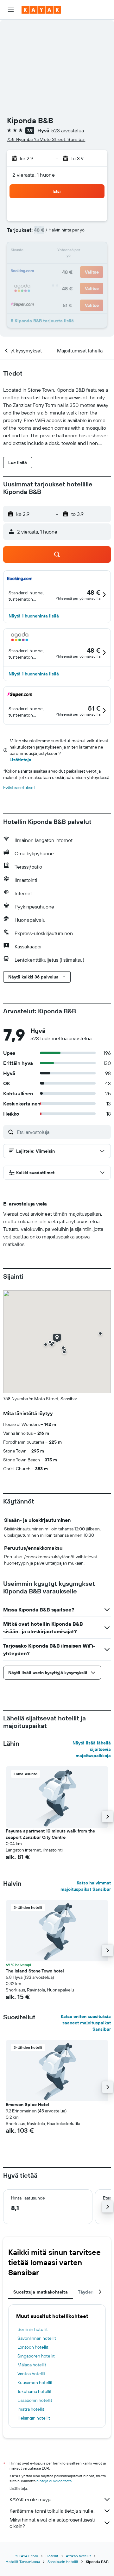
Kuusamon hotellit (35, 2383)
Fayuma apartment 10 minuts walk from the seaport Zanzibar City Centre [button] (50, 1834)
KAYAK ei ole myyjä (30, 2499)
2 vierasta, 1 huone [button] (34, 175)
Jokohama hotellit (35, 2391)
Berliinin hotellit (33, 2329)
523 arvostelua (68, 130)
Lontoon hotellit (33, 2347)
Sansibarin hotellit (63, 2562)
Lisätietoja (20, 760)
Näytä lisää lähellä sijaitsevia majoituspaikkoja (92, 1749)
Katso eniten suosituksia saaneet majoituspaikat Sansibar (86, 2023)
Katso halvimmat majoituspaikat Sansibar (86, 1886)
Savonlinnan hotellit (37, 2338)
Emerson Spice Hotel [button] (27, 2104)
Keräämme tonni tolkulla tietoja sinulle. (52, 2511)
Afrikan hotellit (78, 2556)
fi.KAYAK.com (27, 2556)
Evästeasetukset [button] (19, 788)
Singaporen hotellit (36, 2356)
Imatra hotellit (31, 2409)
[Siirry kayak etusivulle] (41, 10)
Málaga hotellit (32, 2365)
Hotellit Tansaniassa (23, 2562)
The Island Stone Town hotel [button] (35, 1971)
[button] (11, 10)
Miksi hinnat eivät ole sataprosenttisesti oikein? (52, 2523)
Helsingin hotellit (34, 2418)
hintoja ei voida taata (54, 2481)
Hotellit (52, 2556)
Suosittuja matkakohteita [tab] (41, 2292)
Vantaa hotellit (31, 2374)
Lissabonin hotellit (35, 2400)
